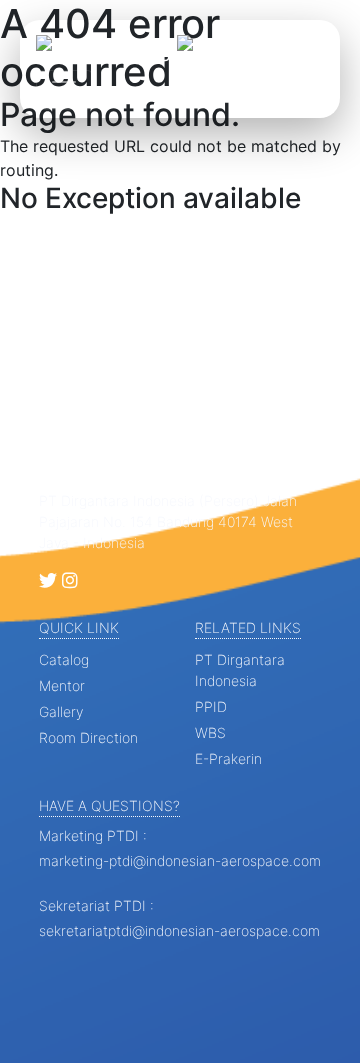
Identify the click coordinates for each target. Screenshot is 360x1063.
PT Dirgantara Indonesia (240, 670)
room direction (88, 737)
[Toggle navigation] (64, 90)
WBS (210, 732)
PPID (211, 706)
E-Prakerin (228, 758)
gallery (61, 711)
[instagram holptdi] (70, 581)
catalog (64, 659)
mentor (62, 685)
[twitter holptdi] (48, 581)
